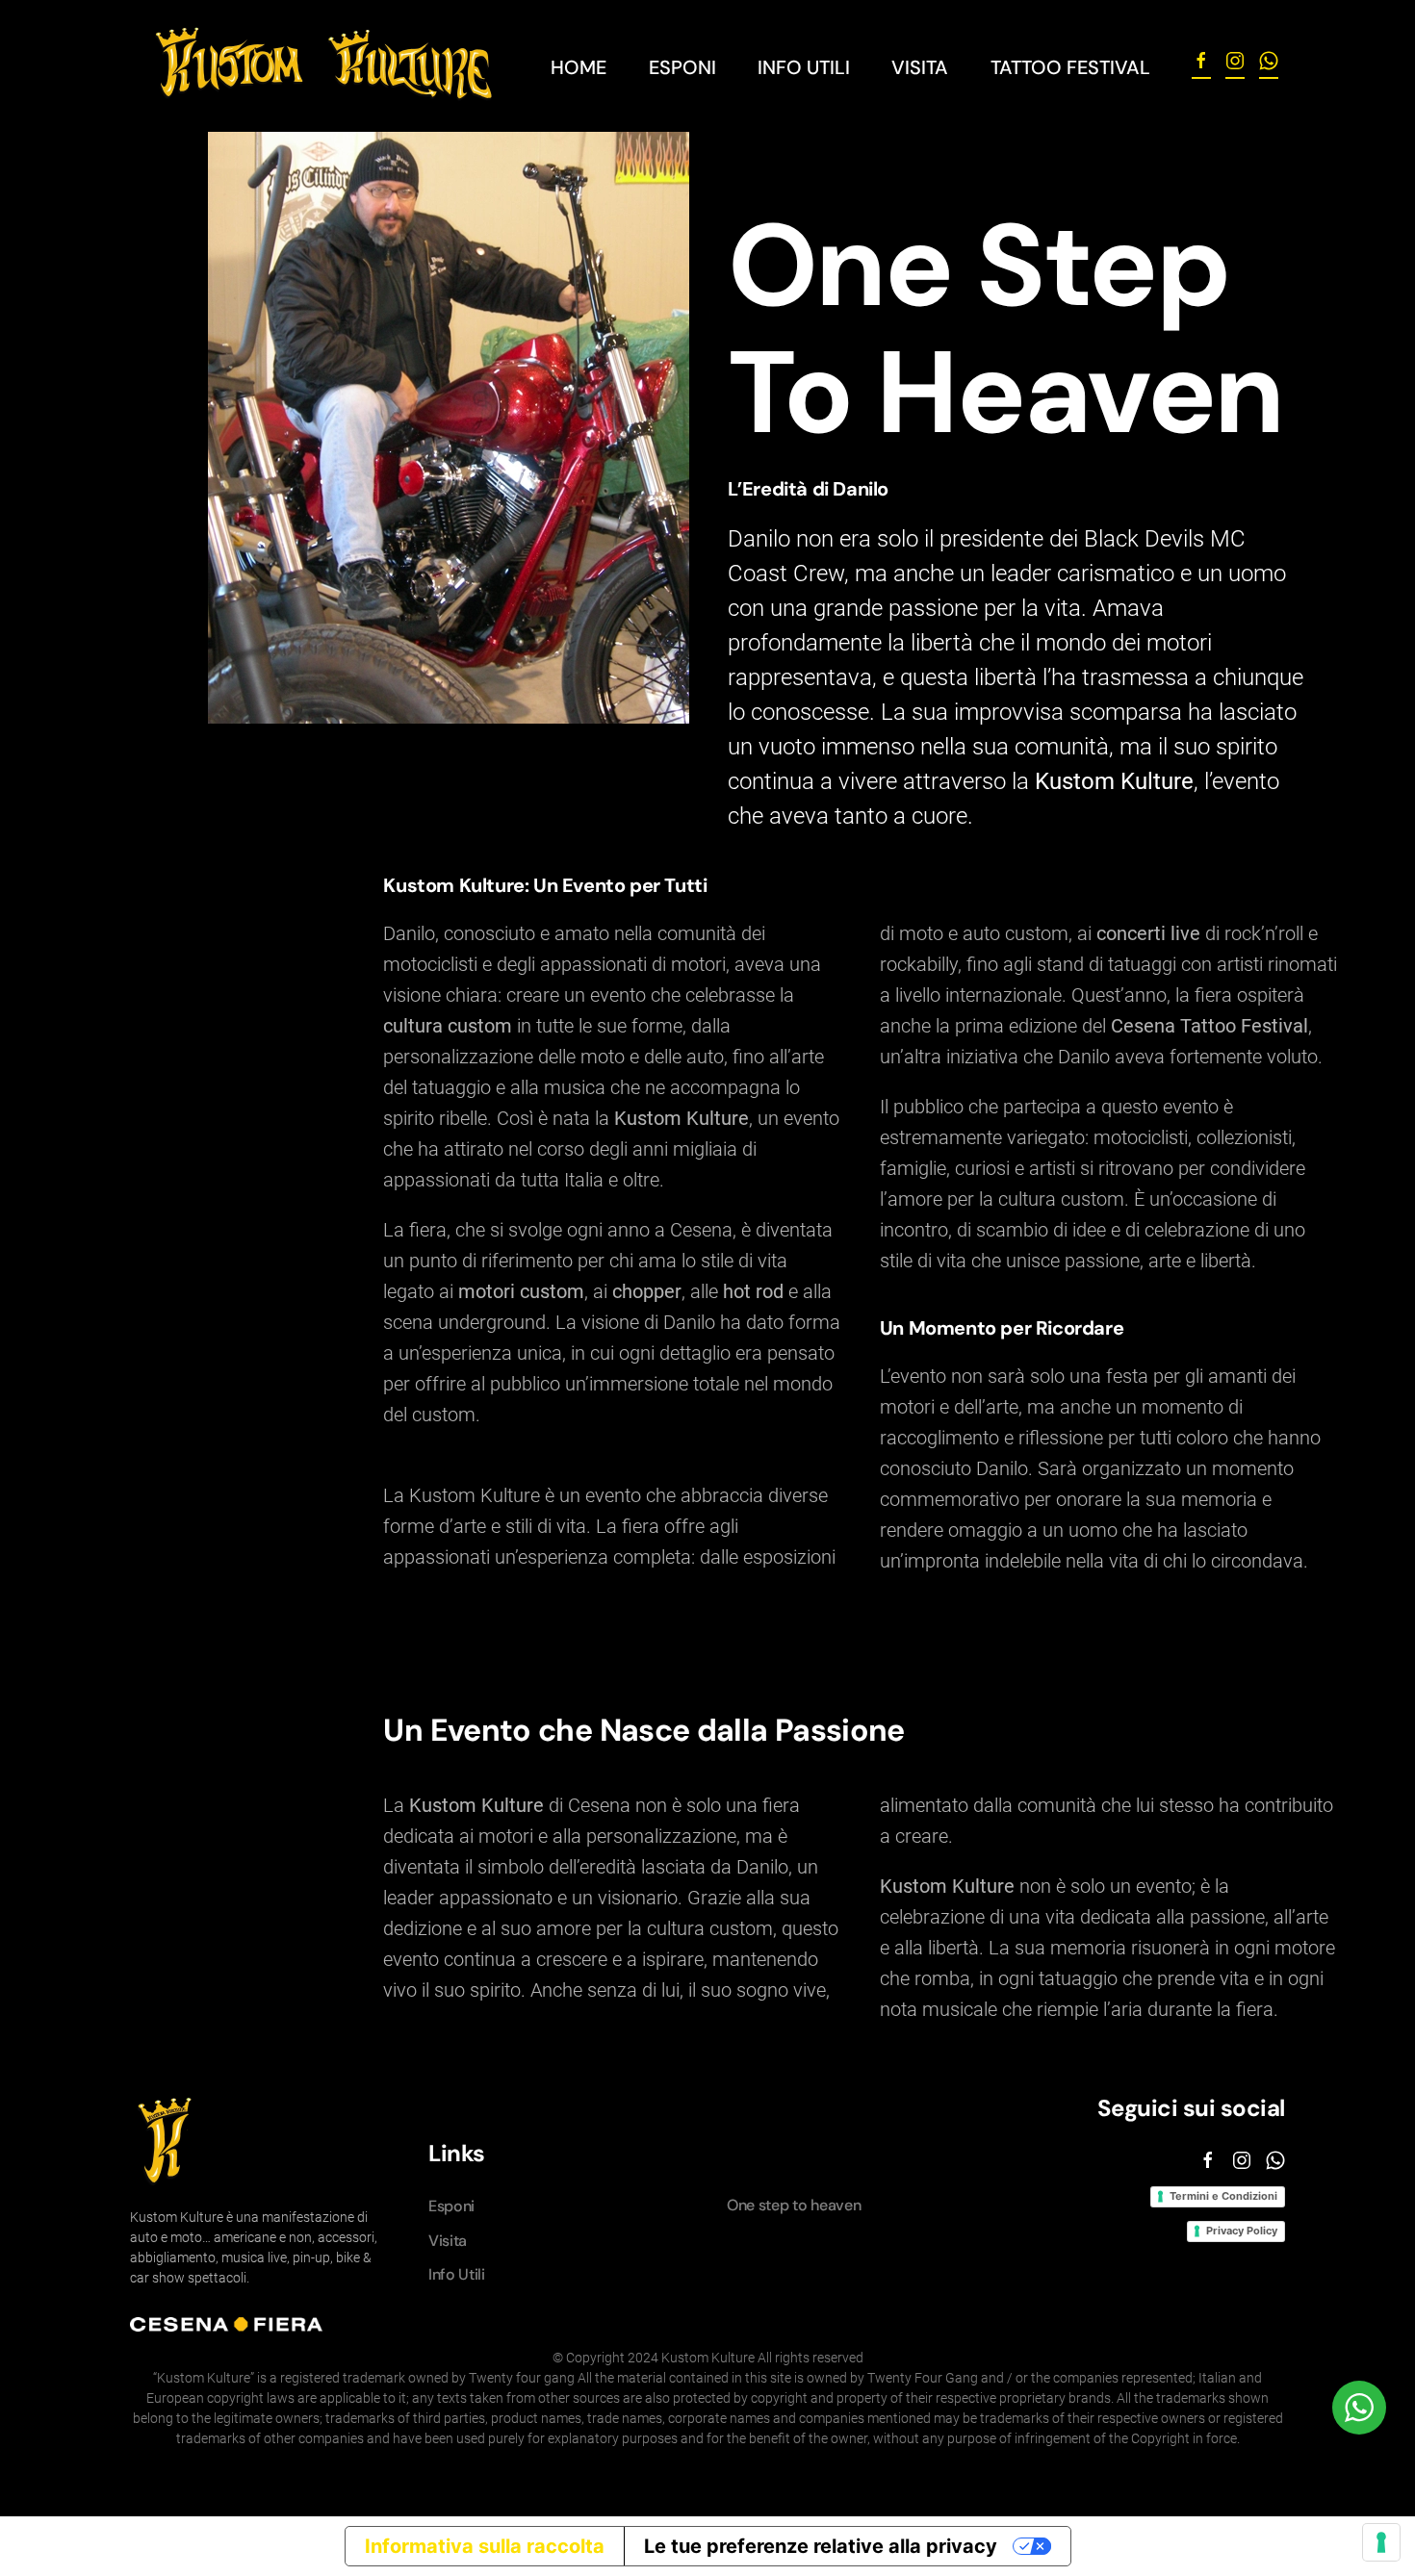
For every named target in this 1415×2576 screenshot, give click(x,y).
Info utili (804, 67)
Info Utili (457, 2274)
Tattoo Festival (1070, 67)
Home (579, 67)
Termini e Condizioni (1223, 2196)
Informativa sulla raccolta (485, 2546)
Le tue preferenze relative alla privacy (821, 2546)
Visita (920, 67)
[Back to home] (322, 67)
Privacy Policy (1242, 2231)
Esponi (682, 67)
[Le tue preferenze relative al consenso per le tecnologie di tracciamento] (1381, 2542)
